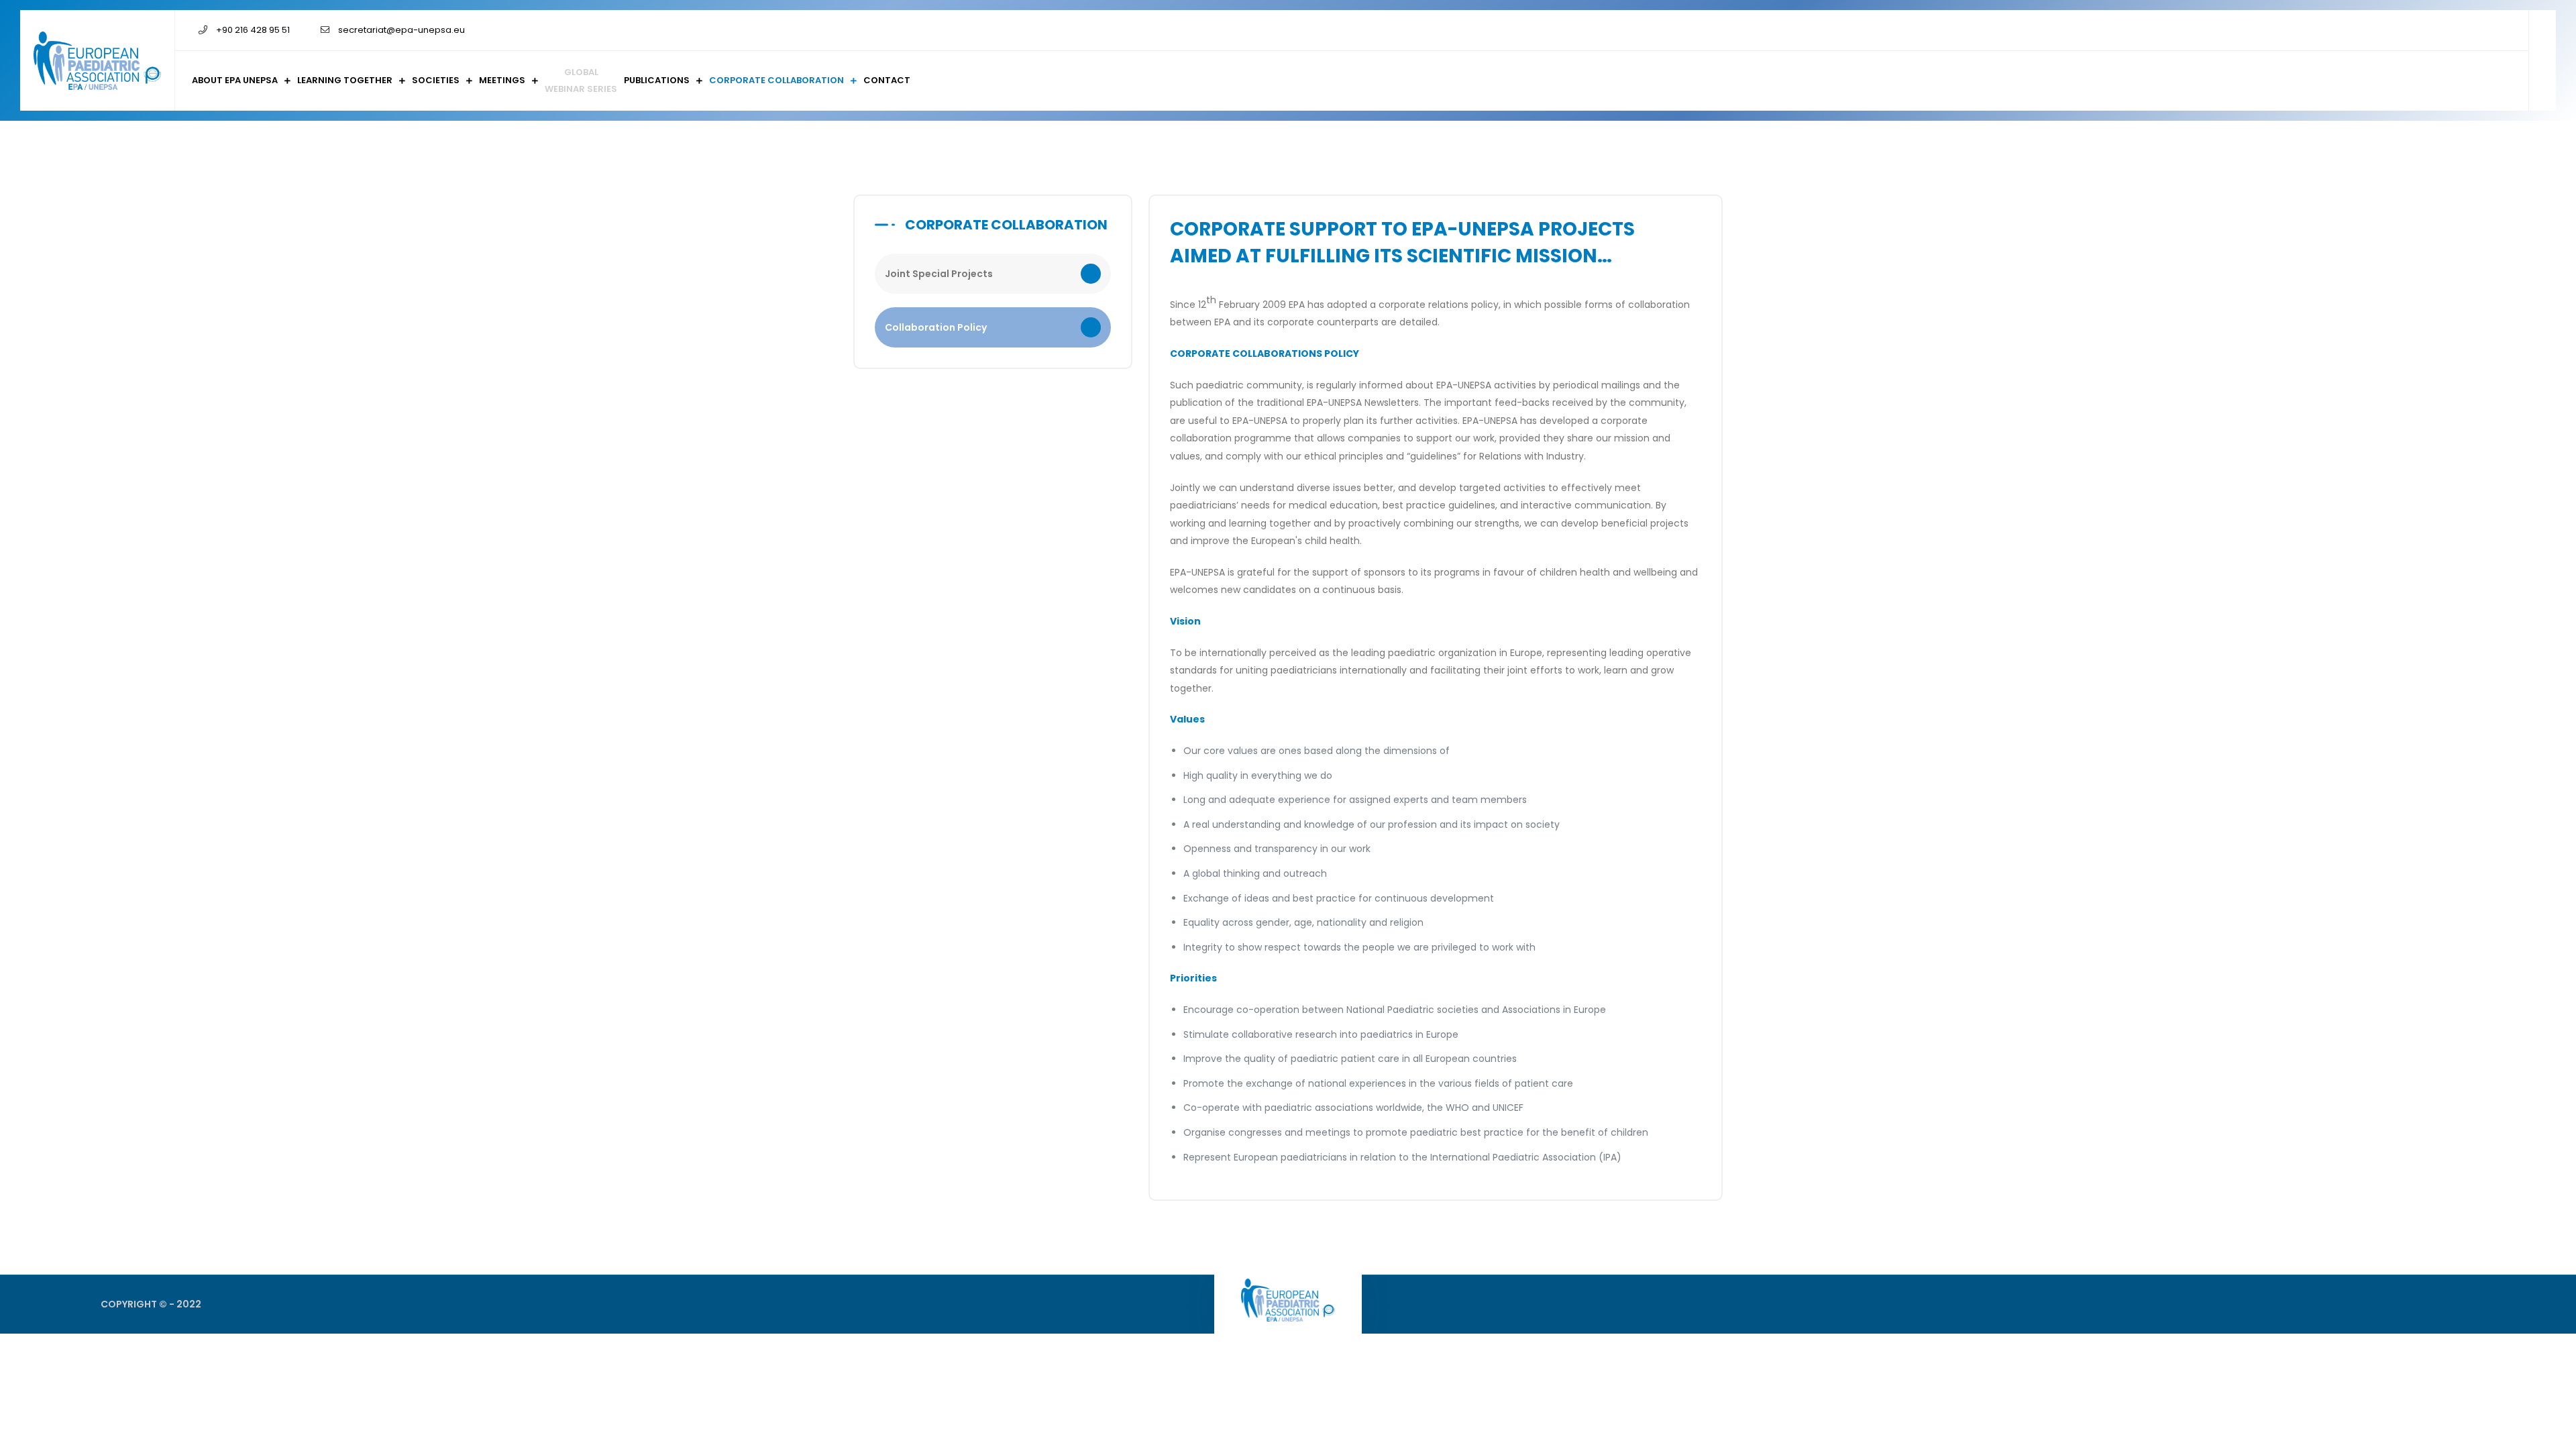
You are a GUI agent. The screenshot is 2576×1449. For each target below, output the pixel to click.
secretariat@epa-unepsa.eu (401, 30)
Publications (657, 80)
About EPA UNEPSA (235, 80)
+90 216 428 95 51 (252, 30)
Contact (887, 80)
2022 (189, 1304)
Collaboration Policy (936, 327)
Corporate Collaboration (776, 80)
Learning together (345, 80)
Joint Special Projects (939, 274)
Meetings (502, 80)
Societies (436, 80)
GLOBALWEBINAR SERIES (581, 80)
